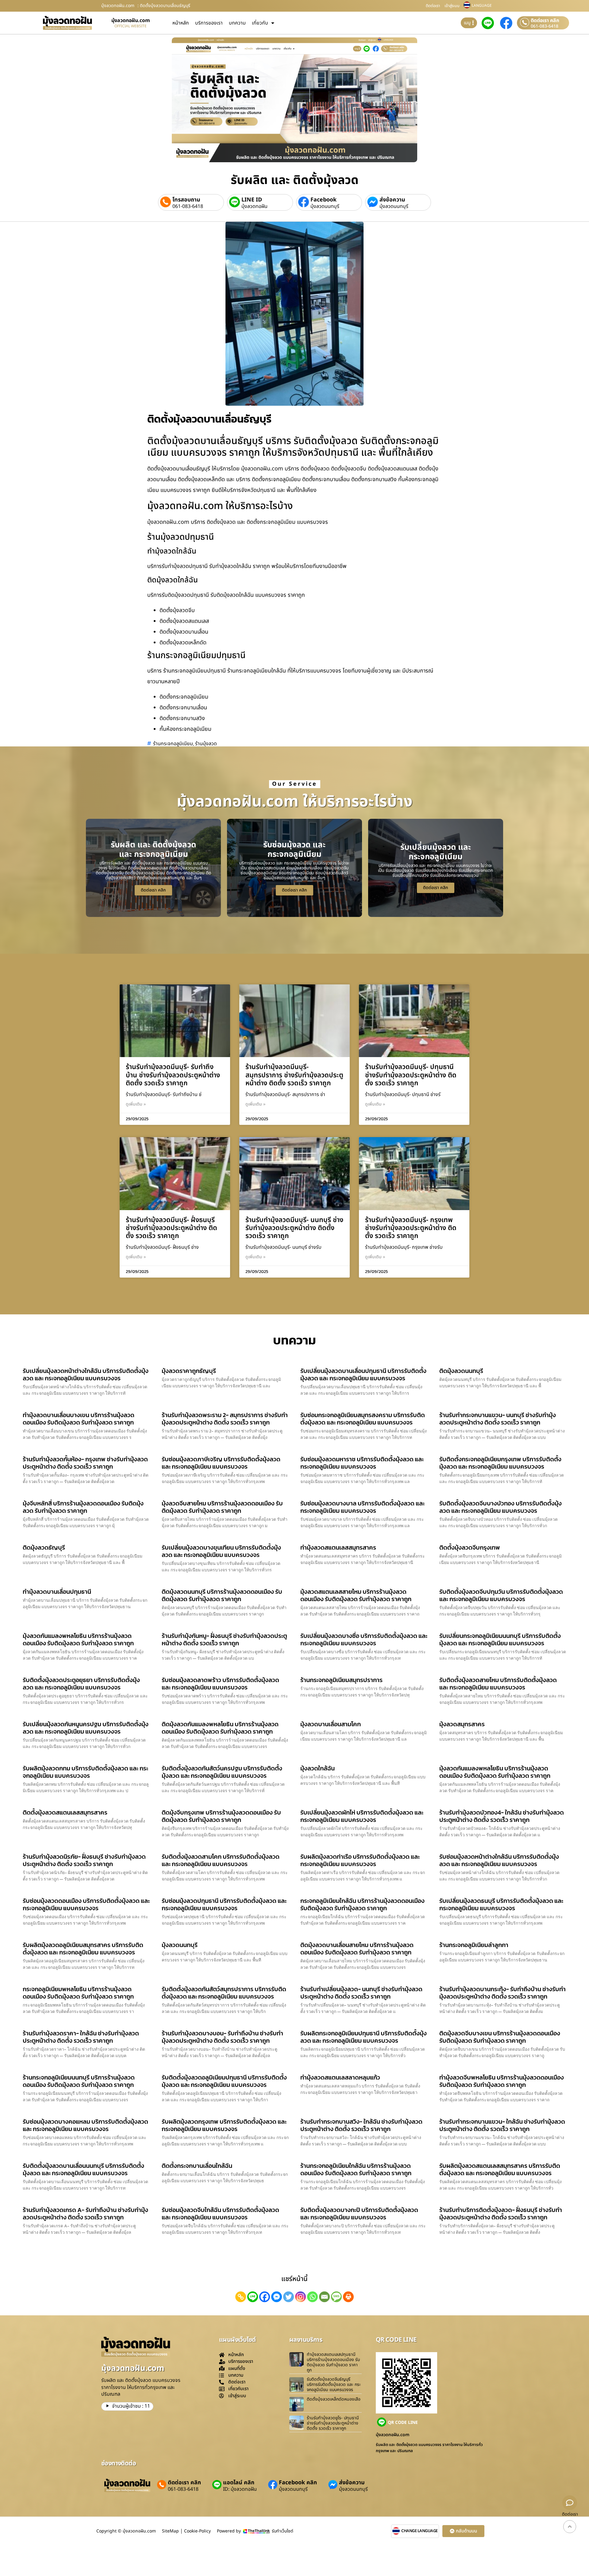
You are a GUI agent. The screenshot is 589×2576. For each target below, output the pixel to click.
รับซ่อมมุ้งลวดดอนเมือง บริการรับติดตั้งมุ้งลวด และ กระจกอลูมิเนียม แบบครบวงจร (86, 1904)
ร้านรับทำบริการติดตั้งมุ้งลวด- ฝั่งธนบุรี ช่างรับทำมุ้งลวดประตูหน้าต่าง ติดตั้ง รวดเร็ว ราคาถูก (501, 2214)
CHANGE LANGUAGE (420, 2531)
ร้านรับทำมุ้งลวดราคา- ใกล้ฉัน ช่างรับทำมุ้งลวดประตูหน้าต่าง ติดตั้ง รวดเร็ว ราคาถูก (81, 2037)
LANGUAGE (482, 6)
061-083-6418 (545, 26)
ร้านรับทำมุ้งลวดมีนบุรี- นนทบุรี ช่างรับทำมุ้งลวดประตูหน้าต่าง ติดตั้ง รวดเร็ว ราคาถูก (294, 1228)
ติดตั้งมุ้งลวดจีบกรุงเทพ (470, 1547)
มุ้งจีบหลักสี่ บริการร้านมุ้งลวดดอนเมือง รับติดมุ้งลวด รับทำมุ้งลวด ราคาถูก (83, 1507)
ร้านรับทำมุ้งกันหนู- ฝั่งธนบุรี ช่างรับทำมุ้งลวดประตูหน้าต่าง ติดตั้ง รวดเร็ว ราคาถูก (224, 1639)
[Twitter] (289, 2297)
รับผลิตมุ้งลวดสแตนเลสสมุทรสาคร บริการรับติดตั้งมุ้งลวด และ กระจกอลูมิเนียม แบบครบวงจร (500, 2169)
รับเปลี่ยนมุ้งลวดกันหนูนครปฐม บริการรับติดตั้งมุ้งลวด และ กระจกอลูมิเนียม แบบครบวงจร (86, 1728)
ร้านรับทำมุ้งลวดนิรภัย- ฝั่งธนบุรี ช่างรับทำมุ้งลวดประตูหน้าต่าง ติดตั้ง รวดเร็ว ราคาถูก (84, 1860)
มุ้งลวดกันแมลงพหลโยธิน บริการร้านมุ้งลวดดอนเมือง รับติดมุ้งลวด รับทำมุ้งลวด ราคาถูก (78, 1639)
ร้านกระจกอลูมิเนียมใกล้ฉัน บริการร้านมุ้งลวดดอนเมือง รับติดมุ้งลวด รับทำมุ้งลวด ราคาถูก (356, 2169)
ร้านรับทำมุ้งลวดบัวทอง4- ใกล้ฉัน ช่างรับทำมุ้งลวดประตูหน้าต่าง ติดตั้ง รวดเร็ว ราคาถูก (502, 1816)
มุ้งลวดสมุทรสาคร (462, 1724)
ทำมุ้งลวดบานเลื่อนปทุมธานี (57, 1592)
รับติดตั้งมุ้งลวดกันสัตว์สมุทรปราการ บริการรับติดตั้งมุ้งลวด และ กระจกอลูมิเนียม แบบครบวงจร (224, 1993)
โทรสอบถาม (186, 200)
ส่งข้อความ (392, 200)
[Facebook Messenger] (277, 2297)
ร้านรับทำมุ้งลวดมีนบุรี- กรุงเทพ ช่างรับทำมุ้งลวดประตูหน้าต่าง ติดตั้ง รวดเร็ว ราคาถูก (411, 1228)
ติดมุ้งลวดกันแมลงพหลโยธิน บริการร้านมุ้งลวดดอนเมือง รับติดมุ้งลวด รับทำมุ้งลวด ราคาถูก (220, 1728)
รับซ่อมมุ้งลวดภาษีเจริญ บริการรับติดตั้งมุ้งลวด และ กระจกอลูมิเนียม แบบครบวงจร (221, 1463)
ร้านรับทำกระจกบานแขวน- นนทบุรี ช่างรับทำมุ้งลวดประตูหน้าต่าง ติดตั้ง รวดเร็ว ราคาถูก (498, 1419)
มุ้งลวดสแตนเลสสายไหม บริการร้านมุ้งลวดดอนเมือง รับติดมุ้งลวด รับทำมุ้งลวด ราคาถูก (356, 1595)
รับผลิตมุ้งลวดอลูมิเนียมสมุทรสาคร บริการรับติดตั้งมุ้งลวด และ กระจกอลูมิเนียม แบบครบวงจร (83, 1949)
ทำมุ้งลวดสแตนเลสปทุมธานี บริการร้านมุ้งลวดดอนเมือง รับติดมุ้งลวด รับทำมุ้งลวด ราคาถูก (333, 2362)
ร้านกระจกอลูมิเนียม (173, 744)
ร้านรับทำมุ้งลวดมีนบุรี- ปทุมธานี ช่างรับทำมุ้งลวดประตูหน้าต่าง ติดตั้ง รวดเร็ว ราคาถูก (411, 1075)
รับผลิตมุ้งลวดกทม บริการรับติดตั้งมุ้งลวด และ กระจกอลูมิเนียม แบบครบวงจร (85, 1772)
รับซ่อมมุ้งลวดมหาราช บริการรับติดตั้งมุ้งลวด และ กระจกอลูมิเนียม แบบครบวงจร (362, 1463)
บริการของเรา (209, 23)
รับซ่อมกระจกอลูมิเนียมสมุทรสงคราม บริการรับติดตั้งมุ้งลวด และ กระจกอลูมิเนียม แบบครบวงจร (363, 1419)
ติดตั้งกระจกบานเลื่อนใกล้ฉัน (197, 2166)
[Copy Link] (241, 2297)
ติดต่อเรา (433, 6)
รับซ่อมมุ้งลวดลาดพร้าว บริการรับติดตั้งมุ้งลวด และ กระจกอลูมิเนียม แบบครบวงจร (220, 1684)
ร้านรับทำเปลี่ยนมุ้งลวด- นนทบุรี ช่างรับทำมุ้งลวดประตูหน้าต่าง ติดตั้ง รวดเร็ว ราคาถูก (361, 1993)
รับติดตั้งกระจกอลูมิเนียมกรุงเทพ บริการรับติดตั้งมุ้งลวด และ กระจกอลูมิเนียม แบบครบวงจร (500, 1463)
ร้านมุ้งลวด (206, 744)
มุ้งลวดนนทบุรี (325, 206)
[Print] (348, 2297)
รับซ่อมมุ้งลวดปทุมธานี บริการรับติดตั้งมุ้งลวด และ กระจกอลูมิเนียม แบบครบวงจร (224, 1904)
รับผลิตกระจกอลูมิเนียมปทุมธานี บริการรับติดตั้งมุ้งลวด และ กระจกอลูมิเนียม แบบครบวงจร (364, 2037)
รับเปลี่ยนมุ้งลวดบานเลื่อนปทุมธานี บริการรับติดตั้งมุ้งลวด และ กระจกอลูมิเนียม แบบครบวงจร (363, 1374)
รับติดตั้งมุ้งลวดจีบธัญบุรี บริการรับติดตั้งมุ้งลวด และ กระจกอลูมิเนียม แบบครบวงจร (334, 2384)
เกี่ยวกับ (260, 23)
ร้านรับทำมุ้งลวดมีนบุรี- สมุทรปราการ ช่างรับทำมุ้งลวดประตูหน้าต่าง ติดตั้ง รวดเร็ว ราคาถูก (294, 1075)
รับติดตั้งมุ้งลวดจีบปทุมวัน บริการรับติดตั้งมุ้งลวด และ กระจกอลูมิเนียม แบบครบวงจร (501, 1595)
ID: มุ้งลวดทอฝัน (240, 2489)
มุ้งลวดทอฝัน (254, 206)
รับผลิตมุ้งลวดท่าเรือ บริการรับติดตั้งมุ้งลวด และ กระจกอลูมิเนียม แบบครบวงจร (360, 1860)
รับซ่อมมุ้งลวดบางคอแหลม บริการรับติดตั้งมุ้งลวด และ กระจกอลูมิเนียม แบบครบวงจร (85, 2125)
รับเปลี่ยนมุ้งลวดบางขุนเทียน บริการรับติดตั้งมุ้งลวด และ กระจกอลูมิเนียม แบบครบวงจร (221, 1551)
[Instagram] (300, 2297)
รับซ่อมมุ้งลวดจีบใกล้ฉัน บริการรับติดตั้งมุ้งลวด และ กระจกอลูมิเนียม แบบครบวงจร (220, 2214)
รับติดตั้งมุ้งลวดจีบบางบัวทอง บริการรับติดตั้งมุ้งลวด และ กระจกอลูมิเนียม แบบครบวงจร (500, 1507)
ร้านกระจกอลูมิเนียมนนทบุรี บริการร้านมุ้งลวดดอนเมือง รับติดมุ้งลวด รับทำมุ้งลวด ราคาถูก (79, 2081)
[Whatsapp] (312, 2297)
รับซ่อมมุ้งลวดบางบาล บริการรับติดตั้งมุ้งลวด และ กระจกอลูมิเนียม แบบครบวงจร (362, 1507)
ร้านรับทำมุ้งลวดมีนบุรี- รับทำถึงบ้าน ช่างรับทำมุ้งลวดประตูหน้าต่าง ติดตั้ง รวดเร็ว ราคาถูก (173, 1075)
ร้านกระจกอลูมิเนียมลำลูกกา (474, 1945)
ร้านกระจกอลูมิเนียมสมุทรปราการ (341, 1680)
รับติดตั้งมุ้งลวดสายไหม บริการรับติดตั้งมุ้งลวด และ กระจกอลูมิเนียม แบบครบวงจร (498, 1684)
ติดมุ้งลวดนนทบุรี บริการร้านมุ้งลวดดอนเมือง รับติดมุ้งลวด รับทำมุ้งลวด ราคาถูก (222, 1595)
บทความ (237, 23)
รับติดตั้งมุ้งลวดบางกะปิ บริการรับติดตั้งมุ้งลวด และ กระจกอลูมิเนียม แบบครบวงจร (359, 2214)
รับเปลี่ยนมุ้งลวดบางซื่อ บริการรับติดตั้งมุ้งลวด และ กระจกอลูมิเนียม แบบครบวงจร (364, 1639)
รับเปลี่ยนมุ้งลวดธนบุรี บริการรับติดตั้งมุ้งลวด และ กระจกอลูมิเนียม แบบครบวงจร (501, 1904)
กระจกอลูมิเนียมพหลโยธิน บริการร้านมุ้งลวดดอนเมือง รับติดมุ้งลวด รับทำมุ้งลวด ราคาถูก (78, 1993)
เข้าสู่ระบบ (452, 6)
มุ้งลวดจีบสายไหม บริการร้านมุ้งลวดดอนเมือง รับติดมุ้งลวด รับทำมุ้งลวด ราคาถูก (222, 1507)
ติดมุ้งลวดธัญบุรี (44, 1547)
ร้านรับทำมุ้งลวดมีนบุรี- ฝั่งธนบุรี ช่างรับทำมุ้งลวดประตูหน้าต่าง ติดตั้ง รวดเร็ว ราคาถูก (171, 1228)
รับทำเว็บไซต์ (283, 2531)
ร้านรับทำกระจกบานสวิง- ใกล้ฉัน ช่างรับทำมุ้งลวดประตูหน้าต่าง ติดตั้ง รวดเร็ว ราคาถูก (361, 2125)
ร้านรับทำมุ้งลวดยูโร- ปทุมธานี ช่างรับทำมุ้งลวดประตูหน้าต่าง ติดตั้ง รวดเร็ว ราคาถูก (333, 2423)
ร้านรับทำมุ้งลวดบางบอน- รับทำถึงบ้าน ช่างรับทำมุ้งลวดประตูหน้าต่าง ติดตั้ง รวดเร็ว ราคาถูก (222, 2037)
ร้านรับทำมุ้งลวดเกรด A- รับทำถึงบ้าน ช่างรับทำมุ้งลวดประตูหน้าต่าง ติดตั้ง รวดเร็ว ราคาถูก (85, 2214)
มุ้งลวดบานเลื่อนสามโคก (331, 1724)
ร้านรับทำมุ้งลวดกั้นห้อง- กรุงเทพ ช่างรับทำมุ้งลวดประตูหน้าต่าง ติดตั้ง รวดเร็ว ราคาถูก (85, 1463)
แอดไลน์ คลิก (239, 2483)
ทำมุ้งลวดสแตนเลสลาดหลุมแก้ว (340, 2077)
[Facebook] (265, 2297)
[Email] (324, 2297)
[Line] (253, 2297)
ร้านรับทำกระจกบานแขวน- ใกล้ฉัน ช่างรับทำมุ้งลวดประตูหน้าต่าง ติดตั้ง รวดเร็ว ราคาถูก (502, 2125)
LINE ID (252, 200)
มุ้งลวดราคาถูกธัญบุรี (189, 1371)
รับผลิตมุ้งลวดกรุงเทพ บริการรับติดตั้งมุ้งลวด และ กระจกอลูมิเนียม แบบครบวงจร (224, 2125)
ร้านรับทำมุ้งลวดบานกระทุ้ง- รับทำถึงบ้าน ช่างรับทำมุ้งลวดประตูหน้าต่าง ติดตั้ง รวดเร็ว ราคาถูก (502, 1993)
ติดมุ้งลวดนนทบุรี (461, 1371)
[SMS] (336, 2297)
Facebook (323, 200)
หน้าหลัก (181, 23)
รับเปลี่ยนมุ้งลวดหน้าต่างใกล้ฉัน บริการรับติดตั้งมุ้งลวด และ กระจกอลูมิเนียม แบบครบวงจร (86, 1374)
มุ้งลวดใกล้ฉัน (318, 1768)
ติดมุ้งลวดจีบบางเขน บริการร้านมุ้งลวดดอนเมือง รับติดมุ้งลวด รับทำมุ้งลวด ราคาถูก (500, 2037)
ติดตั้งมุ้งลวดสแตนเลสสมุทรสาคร (65, 1812)
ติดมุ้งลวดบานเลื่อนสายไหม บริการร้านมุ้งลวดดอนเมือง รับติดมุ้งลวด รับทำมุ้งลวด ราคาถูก (357, 1949)
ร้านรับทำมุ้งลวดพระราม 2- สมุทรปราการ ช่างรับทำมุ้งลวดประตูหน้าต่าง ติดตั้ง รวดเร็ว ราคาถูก (225, 1419)
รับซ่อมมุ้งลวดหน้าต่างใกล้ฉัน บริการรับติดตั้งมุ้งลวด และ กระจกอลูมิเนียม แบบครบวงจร (499, 1860)
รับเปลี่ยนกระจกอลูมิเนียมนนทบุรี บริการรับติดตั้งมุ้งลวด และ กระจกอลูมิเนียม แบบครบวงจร (500, 1639)
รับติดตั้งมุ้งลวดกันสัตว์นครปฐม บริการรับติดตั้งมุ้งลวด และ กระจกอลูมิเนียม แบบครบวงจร (222, 1772)
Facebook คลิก (298, 2483)
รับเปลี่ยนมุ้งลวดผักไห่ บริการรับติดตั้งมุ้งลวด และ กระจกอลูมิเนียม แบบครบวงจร (362, 1816)
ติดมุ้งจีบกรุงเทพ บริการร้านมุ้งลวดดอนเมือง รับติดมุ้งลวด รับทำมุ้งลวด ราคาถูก (221, 1816)
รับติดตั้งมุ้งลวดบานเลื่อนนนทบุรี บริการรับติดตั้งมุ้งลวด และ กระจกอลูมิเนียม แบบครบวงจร (83, 2169)
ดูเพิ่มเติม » (136, 1104)
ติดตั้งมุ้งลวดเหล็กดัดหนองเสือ (334, 2399)
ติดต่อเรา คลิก (545, 21)
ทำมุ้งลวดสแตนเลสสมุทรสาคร (338, 1547)
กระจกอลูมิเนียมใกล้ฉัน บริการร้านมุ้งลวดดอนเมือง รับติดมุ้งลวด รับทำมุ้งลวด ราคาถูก (362, 1904)
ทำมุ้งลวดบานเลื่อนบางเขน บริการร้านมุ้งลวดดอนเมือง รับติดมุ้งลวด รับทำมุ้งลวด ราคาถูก (79, 1419)
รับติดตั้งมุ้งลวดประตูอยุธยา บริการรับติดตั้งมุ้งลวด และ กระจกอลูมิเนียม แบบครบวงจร (81, 1684)
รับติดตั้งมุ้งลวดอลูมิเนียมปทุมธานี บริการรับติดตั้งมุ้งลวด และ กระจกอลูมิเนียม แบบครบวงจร (224, 2081)
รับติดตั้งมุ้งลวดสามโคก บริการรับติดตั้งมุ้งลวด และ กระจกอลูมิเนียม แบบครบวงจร (221, 1860)
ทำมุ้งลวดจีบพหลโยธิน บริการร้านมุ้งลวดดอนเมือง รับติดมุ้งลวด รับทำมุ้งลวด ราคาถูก (502, 2081)
